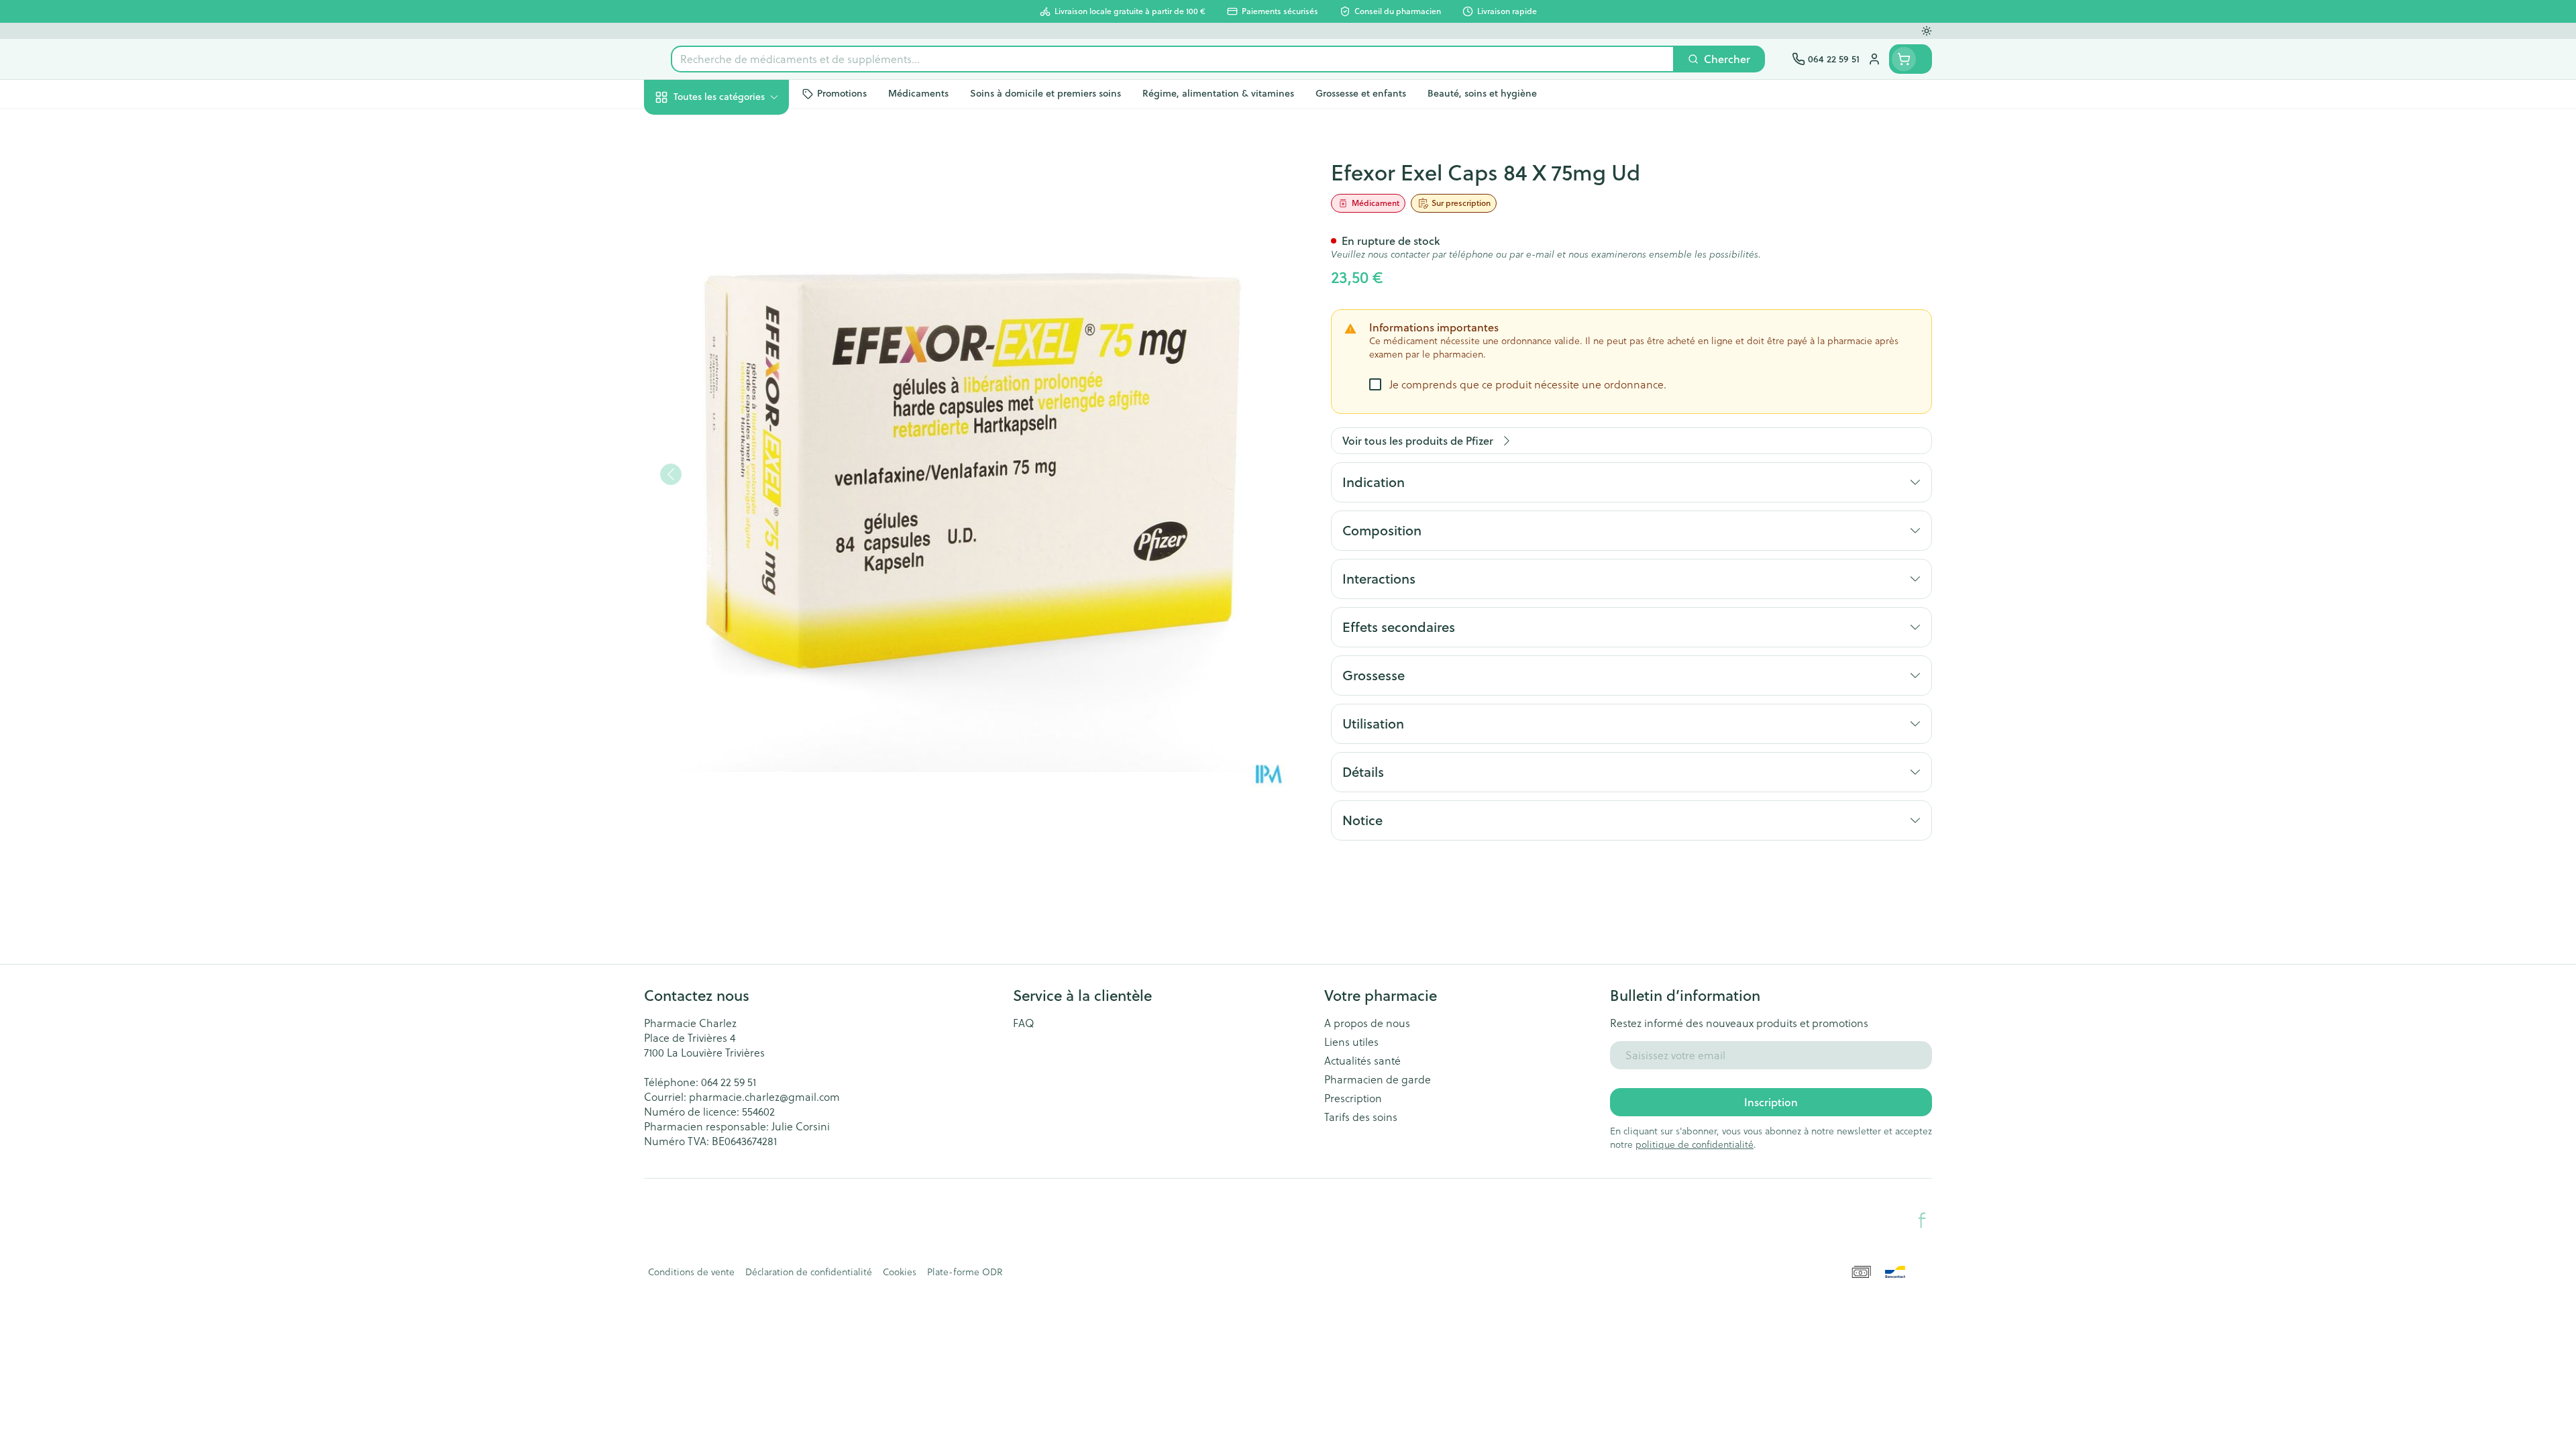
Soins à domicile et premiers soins (730, 377)
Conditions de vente (691, 1272)
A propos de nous (1367, 1023)
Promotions (684, 128)
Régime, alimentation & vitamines (730, 218)
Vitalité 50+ (730, 297)
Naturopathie (730, 334)
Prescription (1353, 1098)
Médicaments (730, 456)
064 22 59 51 (729, 1082)
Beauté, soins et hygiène (730, 169)
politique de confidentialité (1695, 1144)
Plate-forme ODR (965, 1272)
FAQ (1024, 1023)
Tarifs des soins (1361, 1117)
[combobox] (1173, 59)
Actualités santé (1362, 1061)
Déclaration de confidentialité (809, 1272)
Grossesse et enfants (730, 260)
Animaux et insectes (730, 419)
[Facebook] (1922, 1220)
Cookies (900, 1272)
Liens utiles (1351, 1042)
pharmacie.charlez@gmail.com (764, 1097)
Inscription (1771, 1102)
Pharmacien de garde (1378, 1079)
